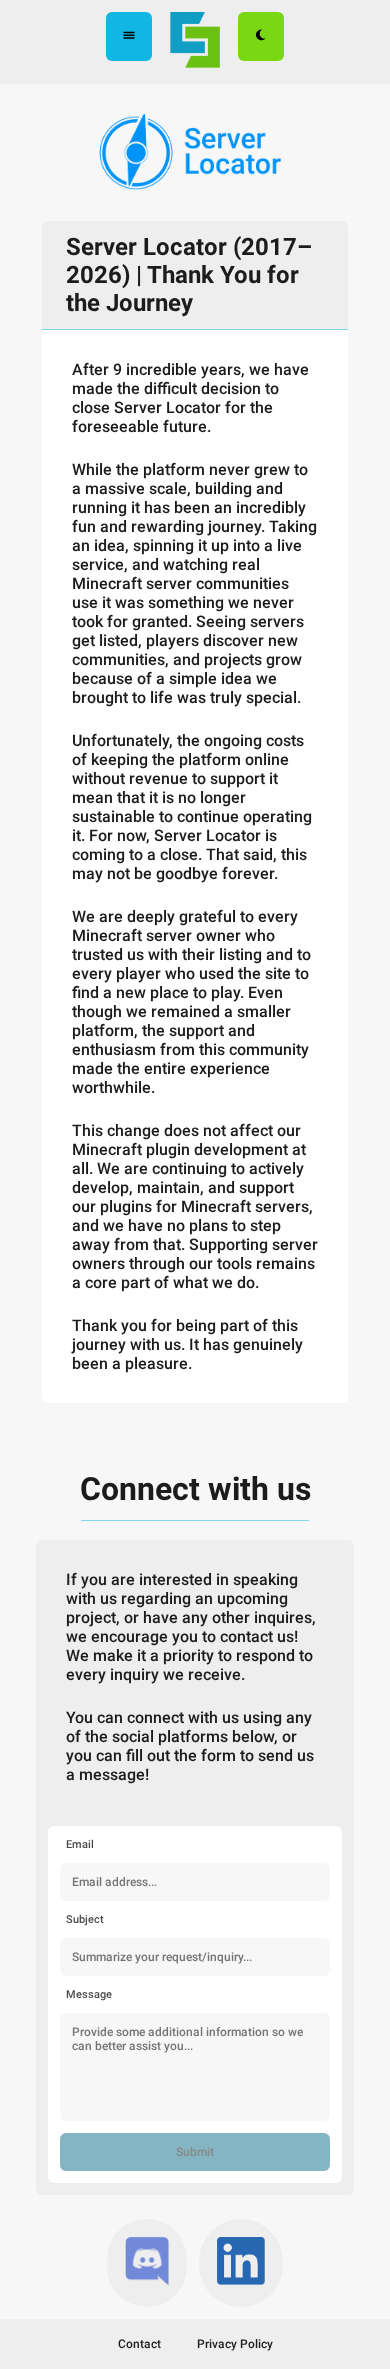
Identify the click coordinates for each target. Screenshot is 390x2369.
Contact (139, 2344)
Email (80, 1844)
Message (89, 1994)
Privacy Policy (235, 2344)
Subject (85, 1919)
